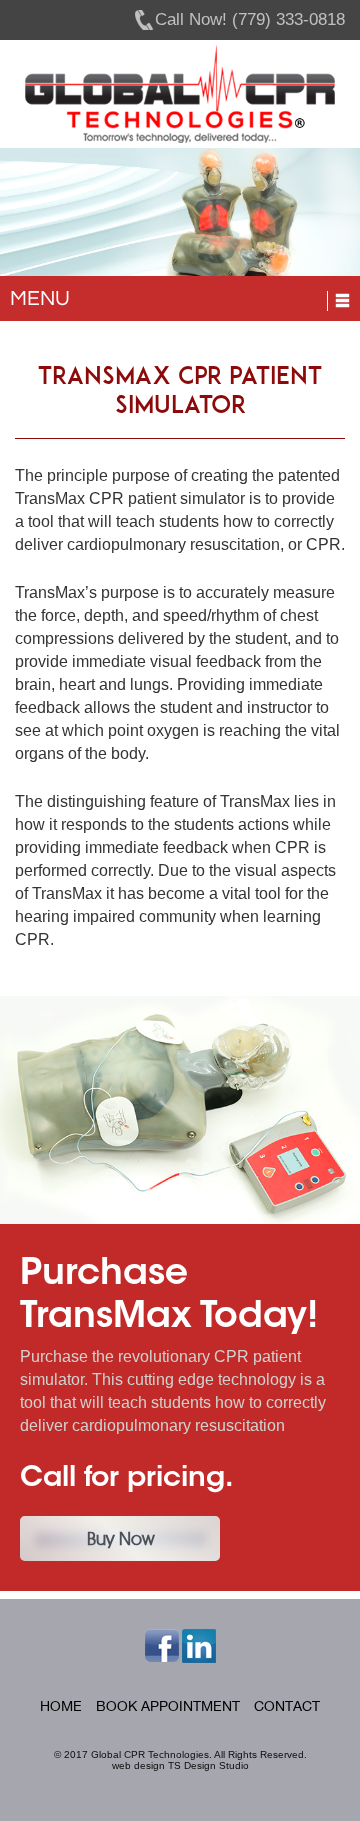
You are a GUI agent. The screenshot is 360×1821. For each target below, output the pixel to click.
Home (61, 1706)
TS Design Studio (208, 1765)
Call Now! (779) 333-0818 (250, 19)
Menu (40, 298)
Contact (287, 1706)
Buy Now (120, 1538)
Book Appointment (168, 1706)
